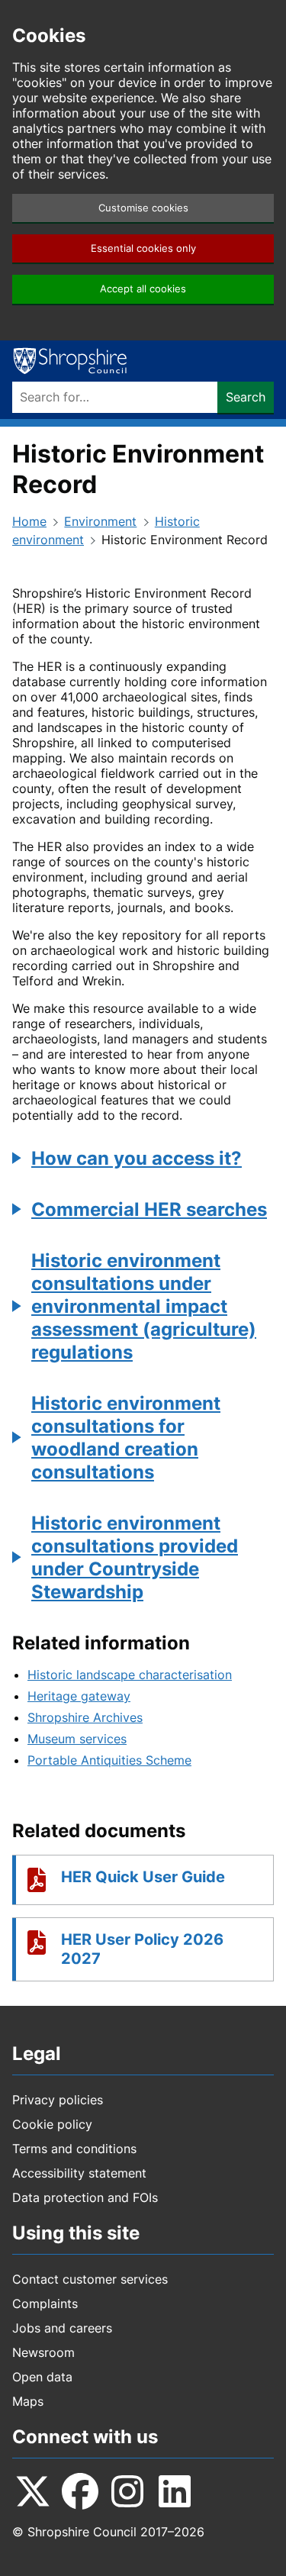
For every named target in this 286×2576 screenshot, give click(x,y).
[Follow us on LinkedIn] (175, 2491)
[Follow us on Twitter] (33, 2491)
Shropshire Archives (85, 1717)
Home (29, 521)
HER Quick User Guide (143, 1877)
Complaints (45, 2304)
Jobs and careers (62, 2328)
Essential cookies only (143, 248)
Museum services (77, 1739)
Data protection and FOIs (85, 2197)
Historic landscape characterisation (130, 1675)
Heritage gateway (79, 1696)
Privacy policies (58, 2100)
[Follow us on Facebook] (80, 2491)
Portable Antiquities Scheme (109, 1760)
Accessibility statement (79, 2173)
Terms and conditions (74, 2149)
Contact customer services (90, 2279)
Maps (28, 2401)
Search (246, 397)
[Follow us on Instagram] (127, 2491)
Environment (100, 521)
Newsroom (43, 2352)
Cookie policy (52, 2124)
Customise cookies (143, 208)
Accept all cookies (143, 289)
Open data (42, 2377)
